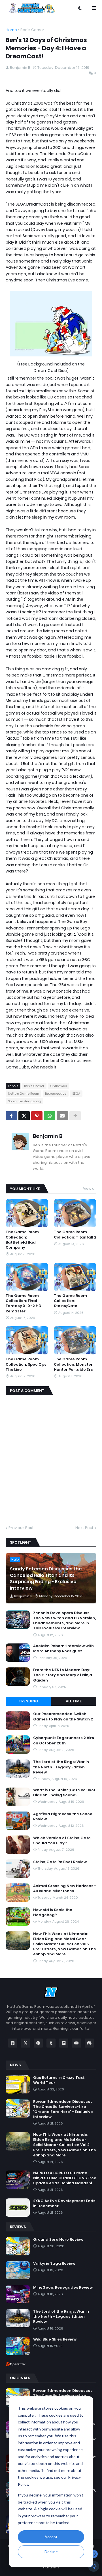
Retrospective (56, 1094)
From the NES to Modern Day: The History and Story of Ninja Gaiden (63, 1675)
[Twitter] (24, 1116)
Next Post (84, 1528)
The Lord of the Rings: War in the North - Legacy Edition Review (61, 1767)
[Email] (62, 1116)
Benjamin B (48, 1136)
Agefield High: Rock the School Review (63, 1817)
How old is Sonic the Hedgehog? (53, 1912)
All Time (74, 1701)
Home (11, 30)
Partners (51, 2567)
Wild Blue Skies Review (55, 2339)
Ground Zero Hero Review (58, 2240)
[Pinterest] (37, 1116)
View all (90, 1188)
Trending (28, 1701)
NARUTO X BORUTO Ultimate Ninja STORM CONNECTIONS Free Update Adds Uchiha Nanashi (65, 2178)
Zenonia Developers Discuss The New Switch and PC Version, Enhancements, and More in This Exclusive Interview (64, 1621)
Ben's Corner (32, 30)
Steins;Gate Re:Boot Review (60, 1862)
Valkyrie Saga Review (54, 2264)
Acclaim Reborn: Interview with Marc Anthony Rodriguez (63, 1649)
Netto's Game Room (24, 1094)
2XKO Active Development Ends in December (64, 2203)
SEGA (76, 1094)
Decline (51, 2552)
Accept (51, 2537)
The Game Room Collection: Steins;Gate (70, 1301)
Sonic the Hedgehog (25, 1101)
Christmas (59, 1086)
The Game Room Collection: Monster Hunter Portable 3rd (74, 1364)
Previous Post (21, 1528)
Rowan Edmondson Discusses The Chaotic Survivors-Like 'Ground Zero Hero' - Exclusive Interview (63, 2109)
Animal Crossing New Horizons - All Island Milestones (65, 1889)
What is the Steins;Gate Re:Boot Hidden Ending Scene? (64, 1793)
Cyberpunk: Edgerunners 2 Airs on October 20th (64, 1740)
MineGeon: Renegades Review (63, 2288)
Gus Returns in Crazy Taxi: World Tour (59, 2080)
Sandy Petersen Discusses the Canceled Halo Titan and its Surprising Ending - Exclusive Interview (46, 1578)
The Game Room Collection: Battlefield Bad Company (22, 1240)
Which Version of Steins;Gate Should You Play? (62, 1841)
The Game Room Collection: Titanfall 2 (75, 1235)
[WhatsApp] (50, 1116)
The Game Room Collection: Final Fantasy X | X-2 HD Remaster (24, 1304)
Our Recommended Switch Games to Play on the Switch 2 (63, 1716)
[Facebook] (11, 1116)
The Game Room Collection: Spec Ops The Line (26, 1364)
